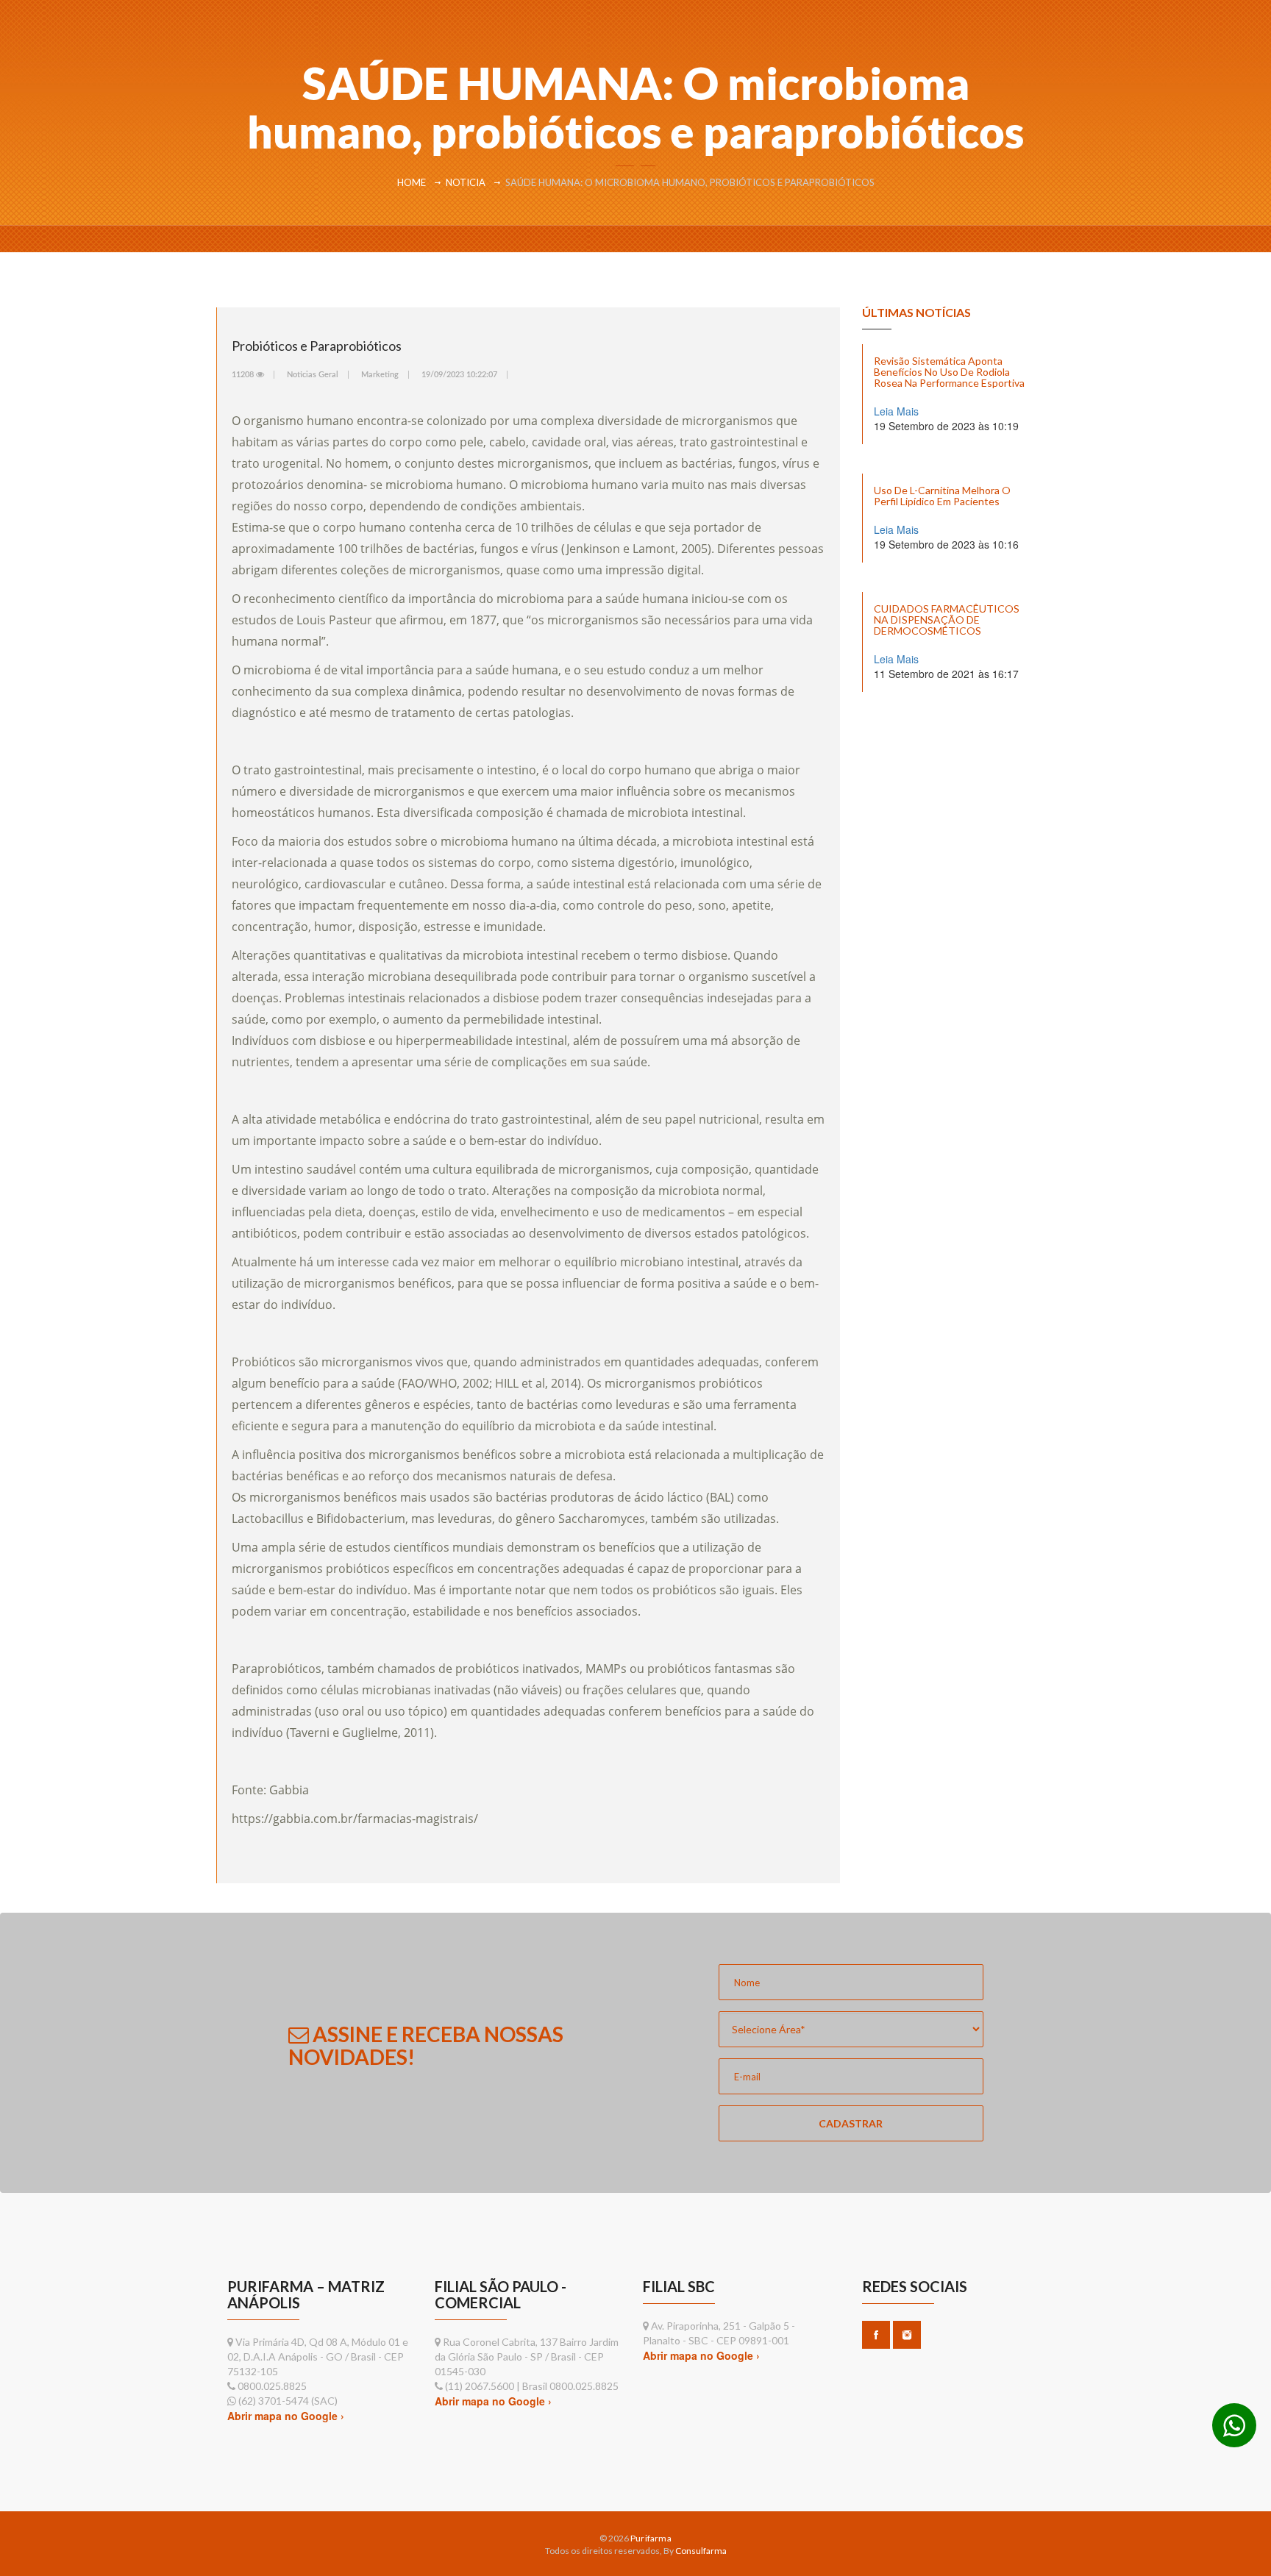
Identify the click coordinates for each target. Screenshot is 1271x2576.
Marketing (380, 375)
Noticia (466, 182)
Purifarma (651, 2538)
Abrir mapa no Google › (286, 2416)
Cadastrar (851, 2123)
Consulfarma (701, 2551)
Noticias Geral (313, 375)
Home (412, 182)
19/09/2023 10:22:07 (459, 375)
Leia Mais (896, 411)
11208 (244, 375)
